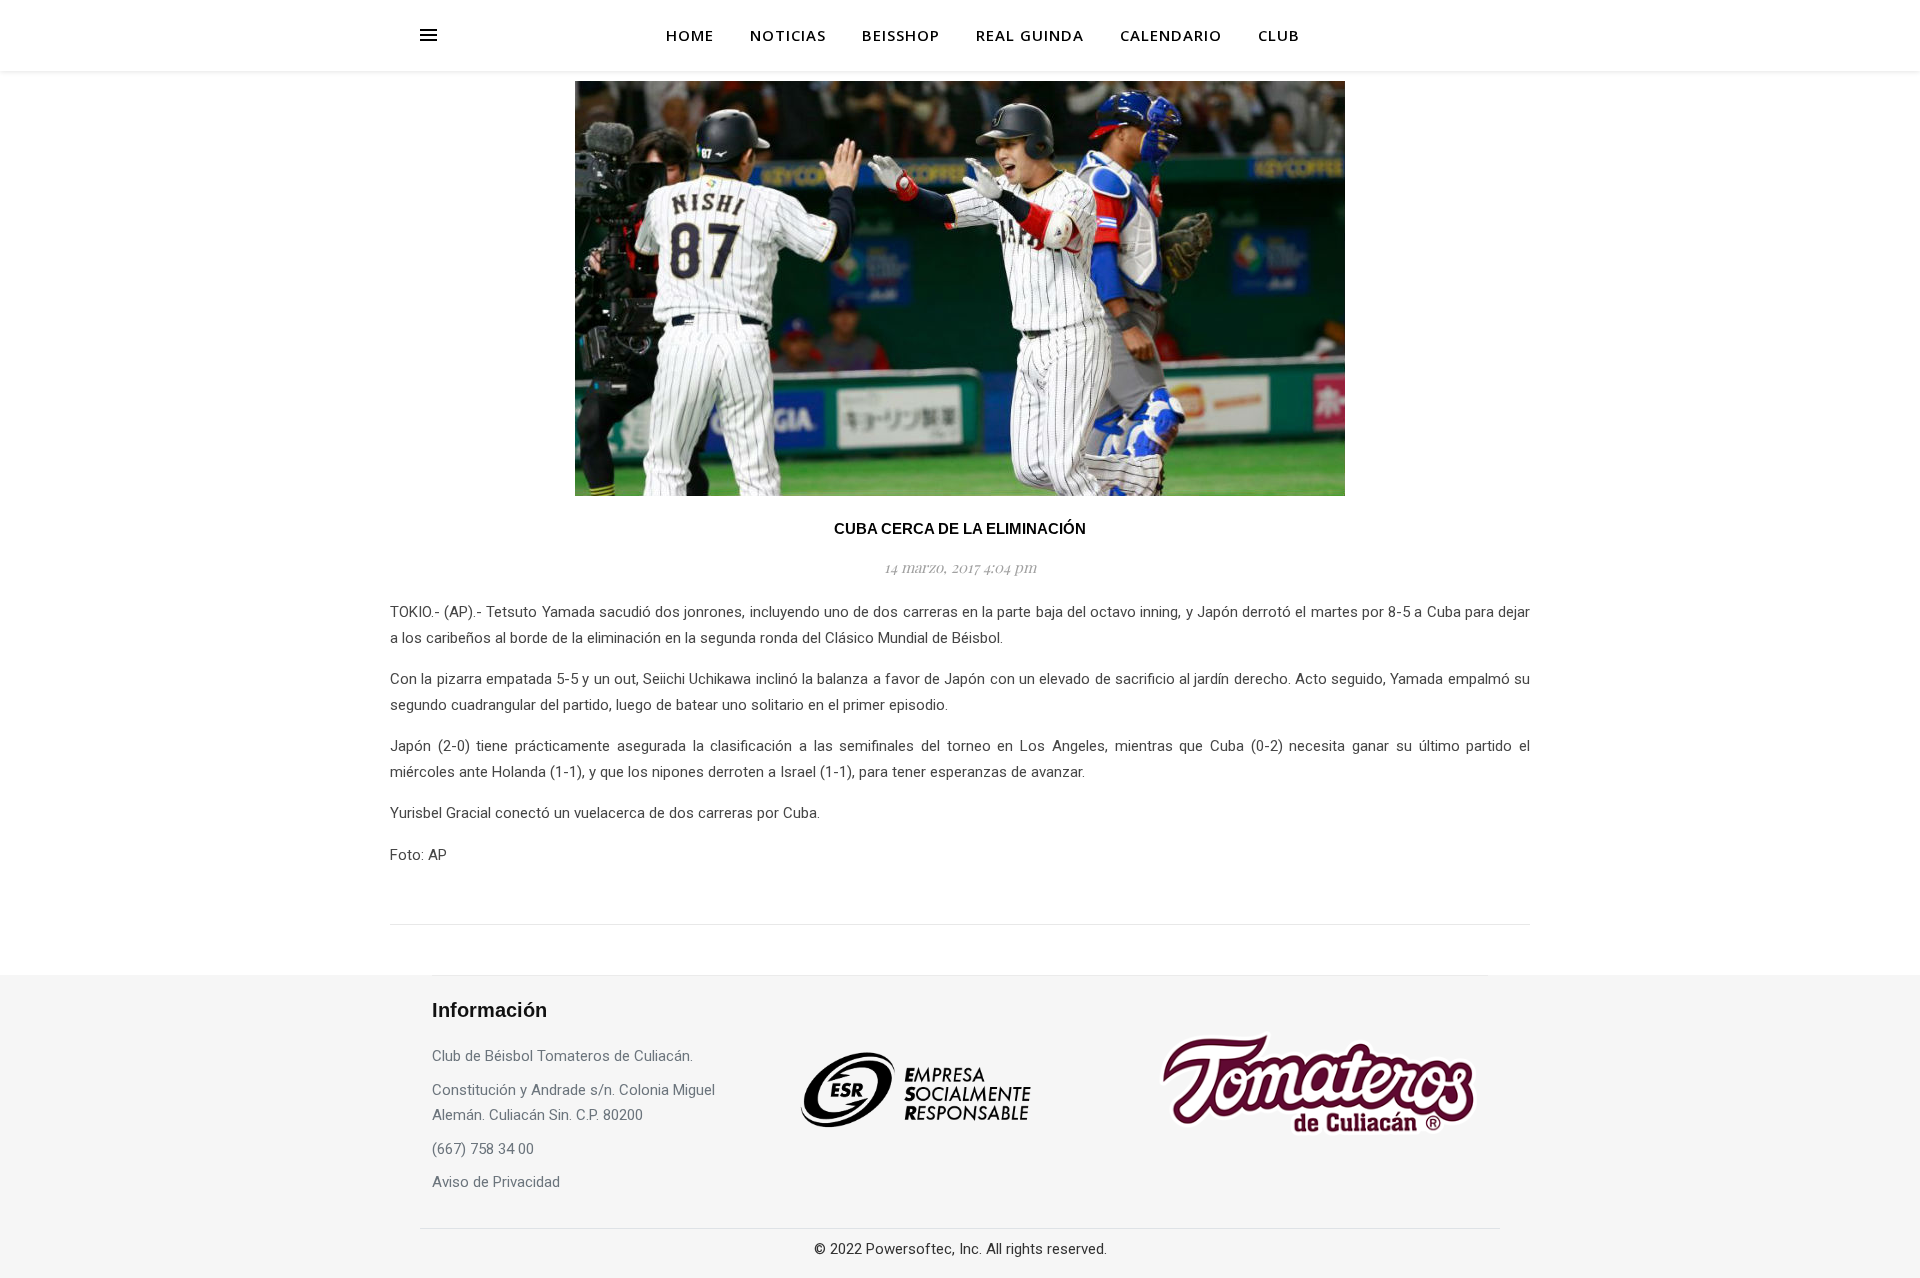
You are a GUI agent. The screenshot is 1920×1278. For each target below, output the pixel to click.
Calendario (1171, 35)
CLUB (1279, 35)
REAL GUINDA (1030, 35)
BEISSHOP (901, 35)
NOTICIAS (788, 35)
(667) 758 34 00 (483, 1149)
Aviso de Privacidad (496, 1182)
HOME (690, 35)
